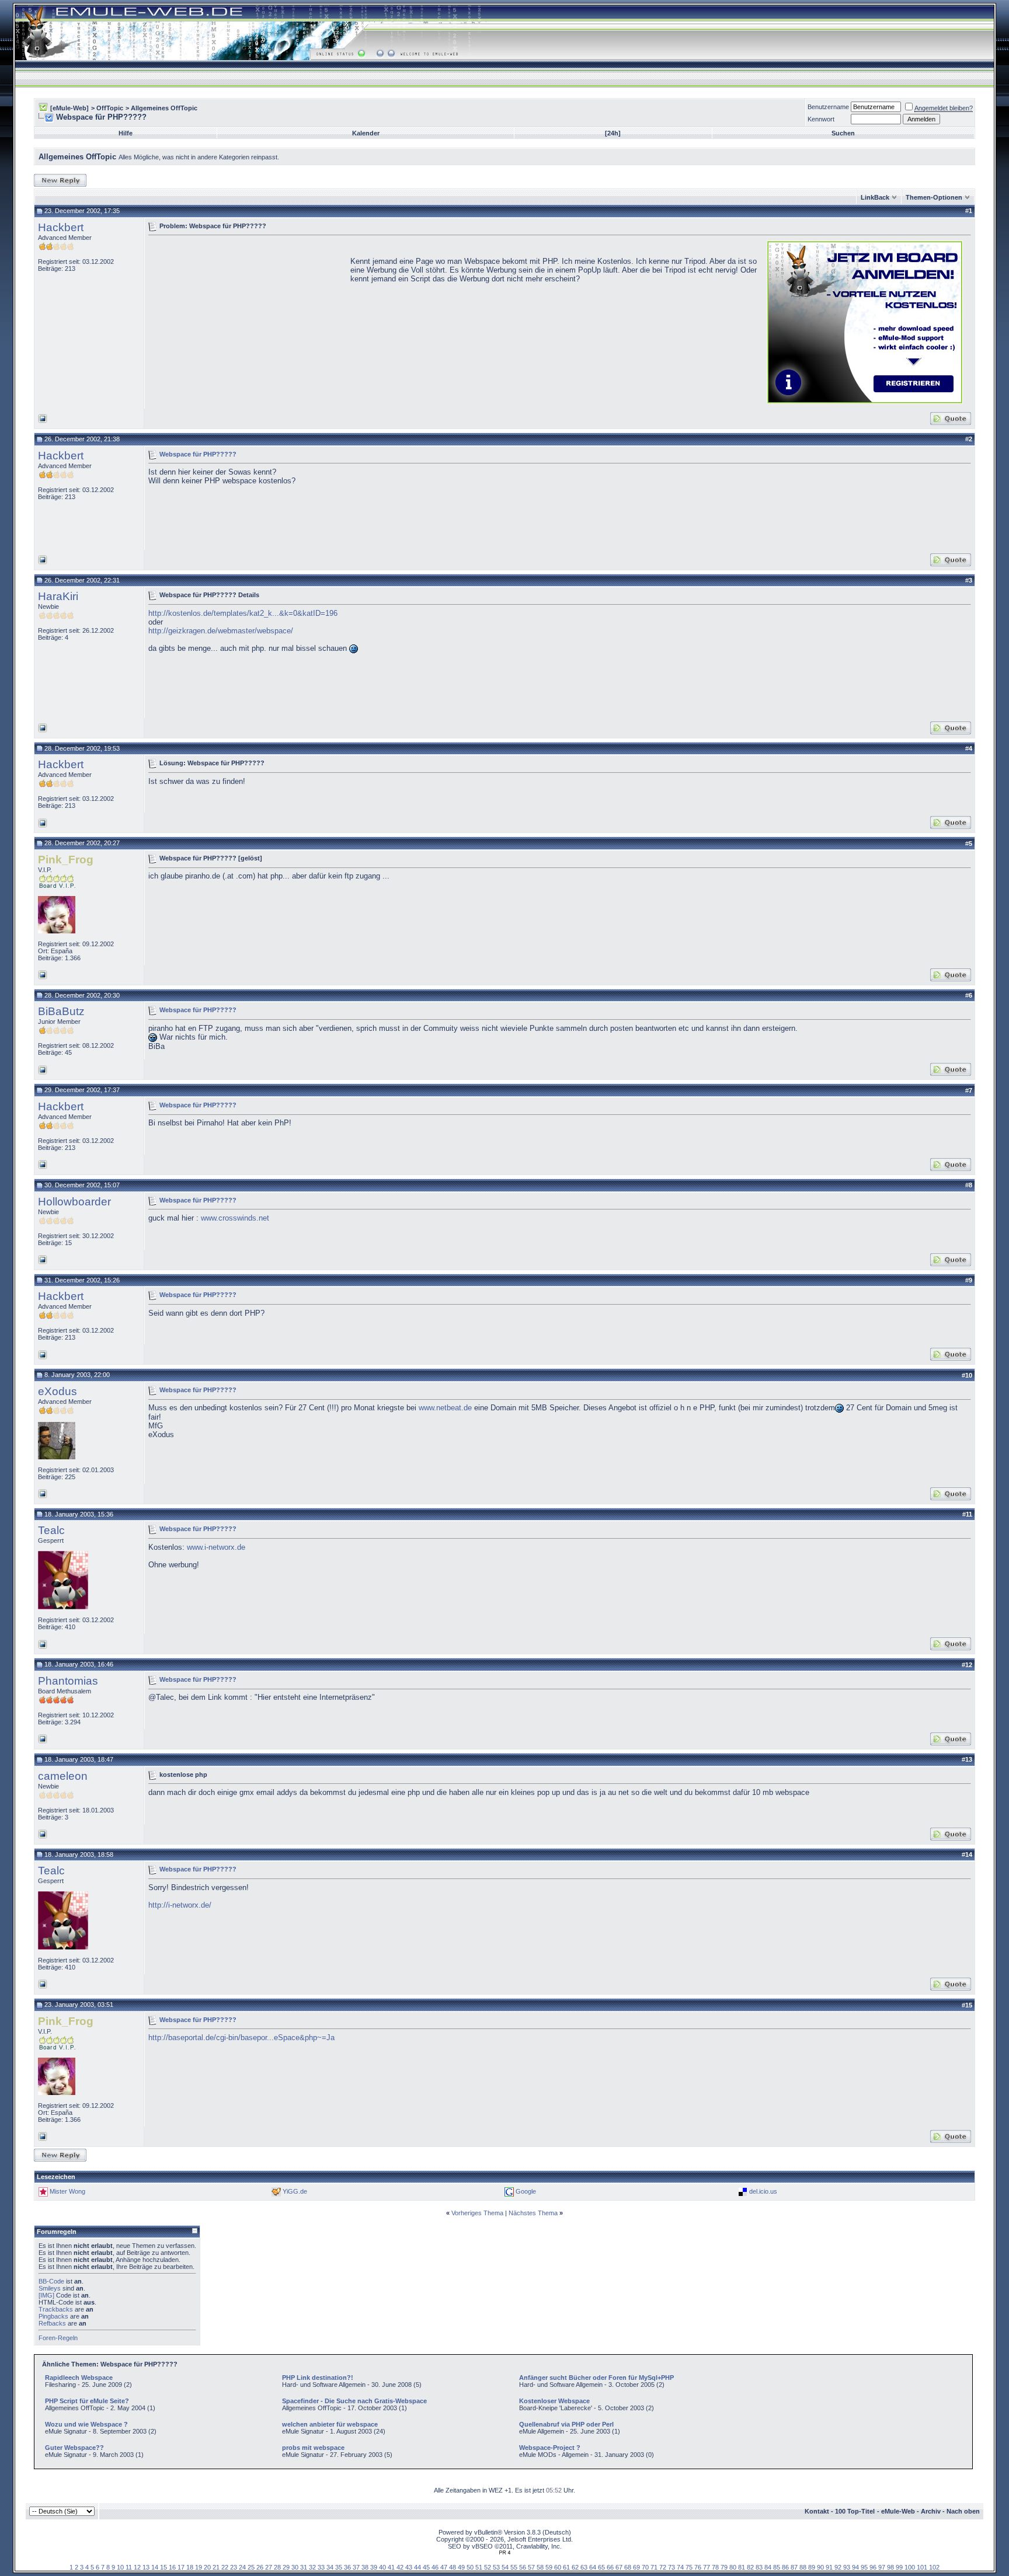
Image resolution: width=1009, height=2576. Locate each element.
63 (584, 2567)
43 (409, 2567)
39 (374, 2567)
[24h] (613, 133)
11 (129, 2567)
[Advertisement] (246, 321)
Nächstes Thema (533, 2213)
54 (505, 2567)
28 (277, 2567)
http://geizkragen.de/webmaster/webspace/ (221, 631)
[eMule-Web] (69, 108)
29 (286, 2567)
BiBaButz (61, 1011)
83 (759, 2567)
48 (453, 2567)
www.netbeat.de (445, 1408)
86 (785, 2567)
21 (216, 2567)
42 (400, 2567)
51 (479, 2567)
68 (628, 2567)
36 (347, 2567)
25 (251, 2567)
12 (137, 2567)
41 (391, 2567)
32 (312, 2567)
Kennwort (821, 119)
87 (794, 2567)
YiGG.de (295, 2191)
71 (654, 2567)
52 (488, 2567)
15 (163, 2567)
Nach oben (963, 2511)
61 (566, 2567)
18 (190, 2567)
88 (803, 2567)
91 (829, 2567)
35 (339, 2567)
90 (820, 2567)
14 (155, 2567)
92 (838, 2567)
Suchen (843, 133)
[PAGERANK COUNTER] (505, 2553)
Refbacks (52, 2323)
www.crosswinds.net (235, 1218)
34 (330, 2567)
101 (922, 2567)
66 (610, 2567)
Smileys (50, 2288)
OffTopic (110, 108)
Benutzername (828, 107)
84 (768, 2567)
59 (549, 2567)
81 (742, 2567)
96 (873, 2567)
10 (120, 2567)
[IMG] (46, 2295)
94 (855, 2567)
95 (864, 2567)
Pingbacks (53, 2316)
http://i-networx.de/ (180, 1905)
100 (910, 2567)
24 (242, 2567)
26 (260, 2567)
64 (593, 2567)
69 (636, 2567)
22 (225, 2567)
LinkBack (875, 197)
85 (777, 2567)
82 (750, 2567)
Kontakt (817, 2511)
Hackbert (61, 227)
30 (295, 2567)
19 (199, 2567)
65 (601, 2567)
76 (698, 2567)
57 (531, 2567)
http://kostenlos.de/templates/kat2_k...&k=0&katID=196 (243, 613)
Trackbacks (56, 2309)
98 (890, 2567)
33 (321, 2567)
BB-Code (51, 2281)
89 (812, 2567)
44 (417, 2567)
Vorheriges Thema (477, 2213)
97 (882, 2567)
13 (146, 2567)
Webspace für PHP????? (198, 454)
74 (680, 2567)
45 (426, 2567)
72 (663, 2567)
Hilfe (126, 133)
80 (733, 2567)
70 (645, 2567)
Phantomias (68, 1681)
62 (575, 2567)
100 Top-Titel (855, 2511)
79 (724, 2567)
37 (356, 2567)
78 (715, 2567)
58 (540, 2567)
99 (899, 2567)
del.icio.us (763, 2191)
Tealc (51, 1530)
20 (207, 2567)
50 (470, 2567)
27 (269, 2567)
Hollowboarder (74, 1202)
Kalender (366, 133)
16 (172, 2567)
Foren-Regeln (58, 2338)
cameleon (63, 1776)
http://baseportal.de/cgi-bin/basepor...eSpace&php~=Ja (241, 2038)
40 (382, 2567)
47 (444, 2567)
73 (671, 2567)
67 (619, 2567)
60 (558, 2567)
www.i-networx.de (216, 1547)
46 (435, 2567)
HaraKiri (58, 596)
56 (523, 2567)
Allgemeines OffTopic (164, 108)
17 (181, 2567)
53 (496, 2567)
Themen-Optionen (934, 197)
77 (707, 2567)
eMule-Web (898, 2511)
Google (526, 2191)
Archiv (931, 2511)
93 (847, 2567)
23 (234, 2567)
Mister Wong (67, 2191)
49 (461, 2567)
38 (365, 2567)
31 (304, 2567)
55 (514, 2567)
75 (689, 2567)
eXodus (58, 1391)
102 (934, 2567)
